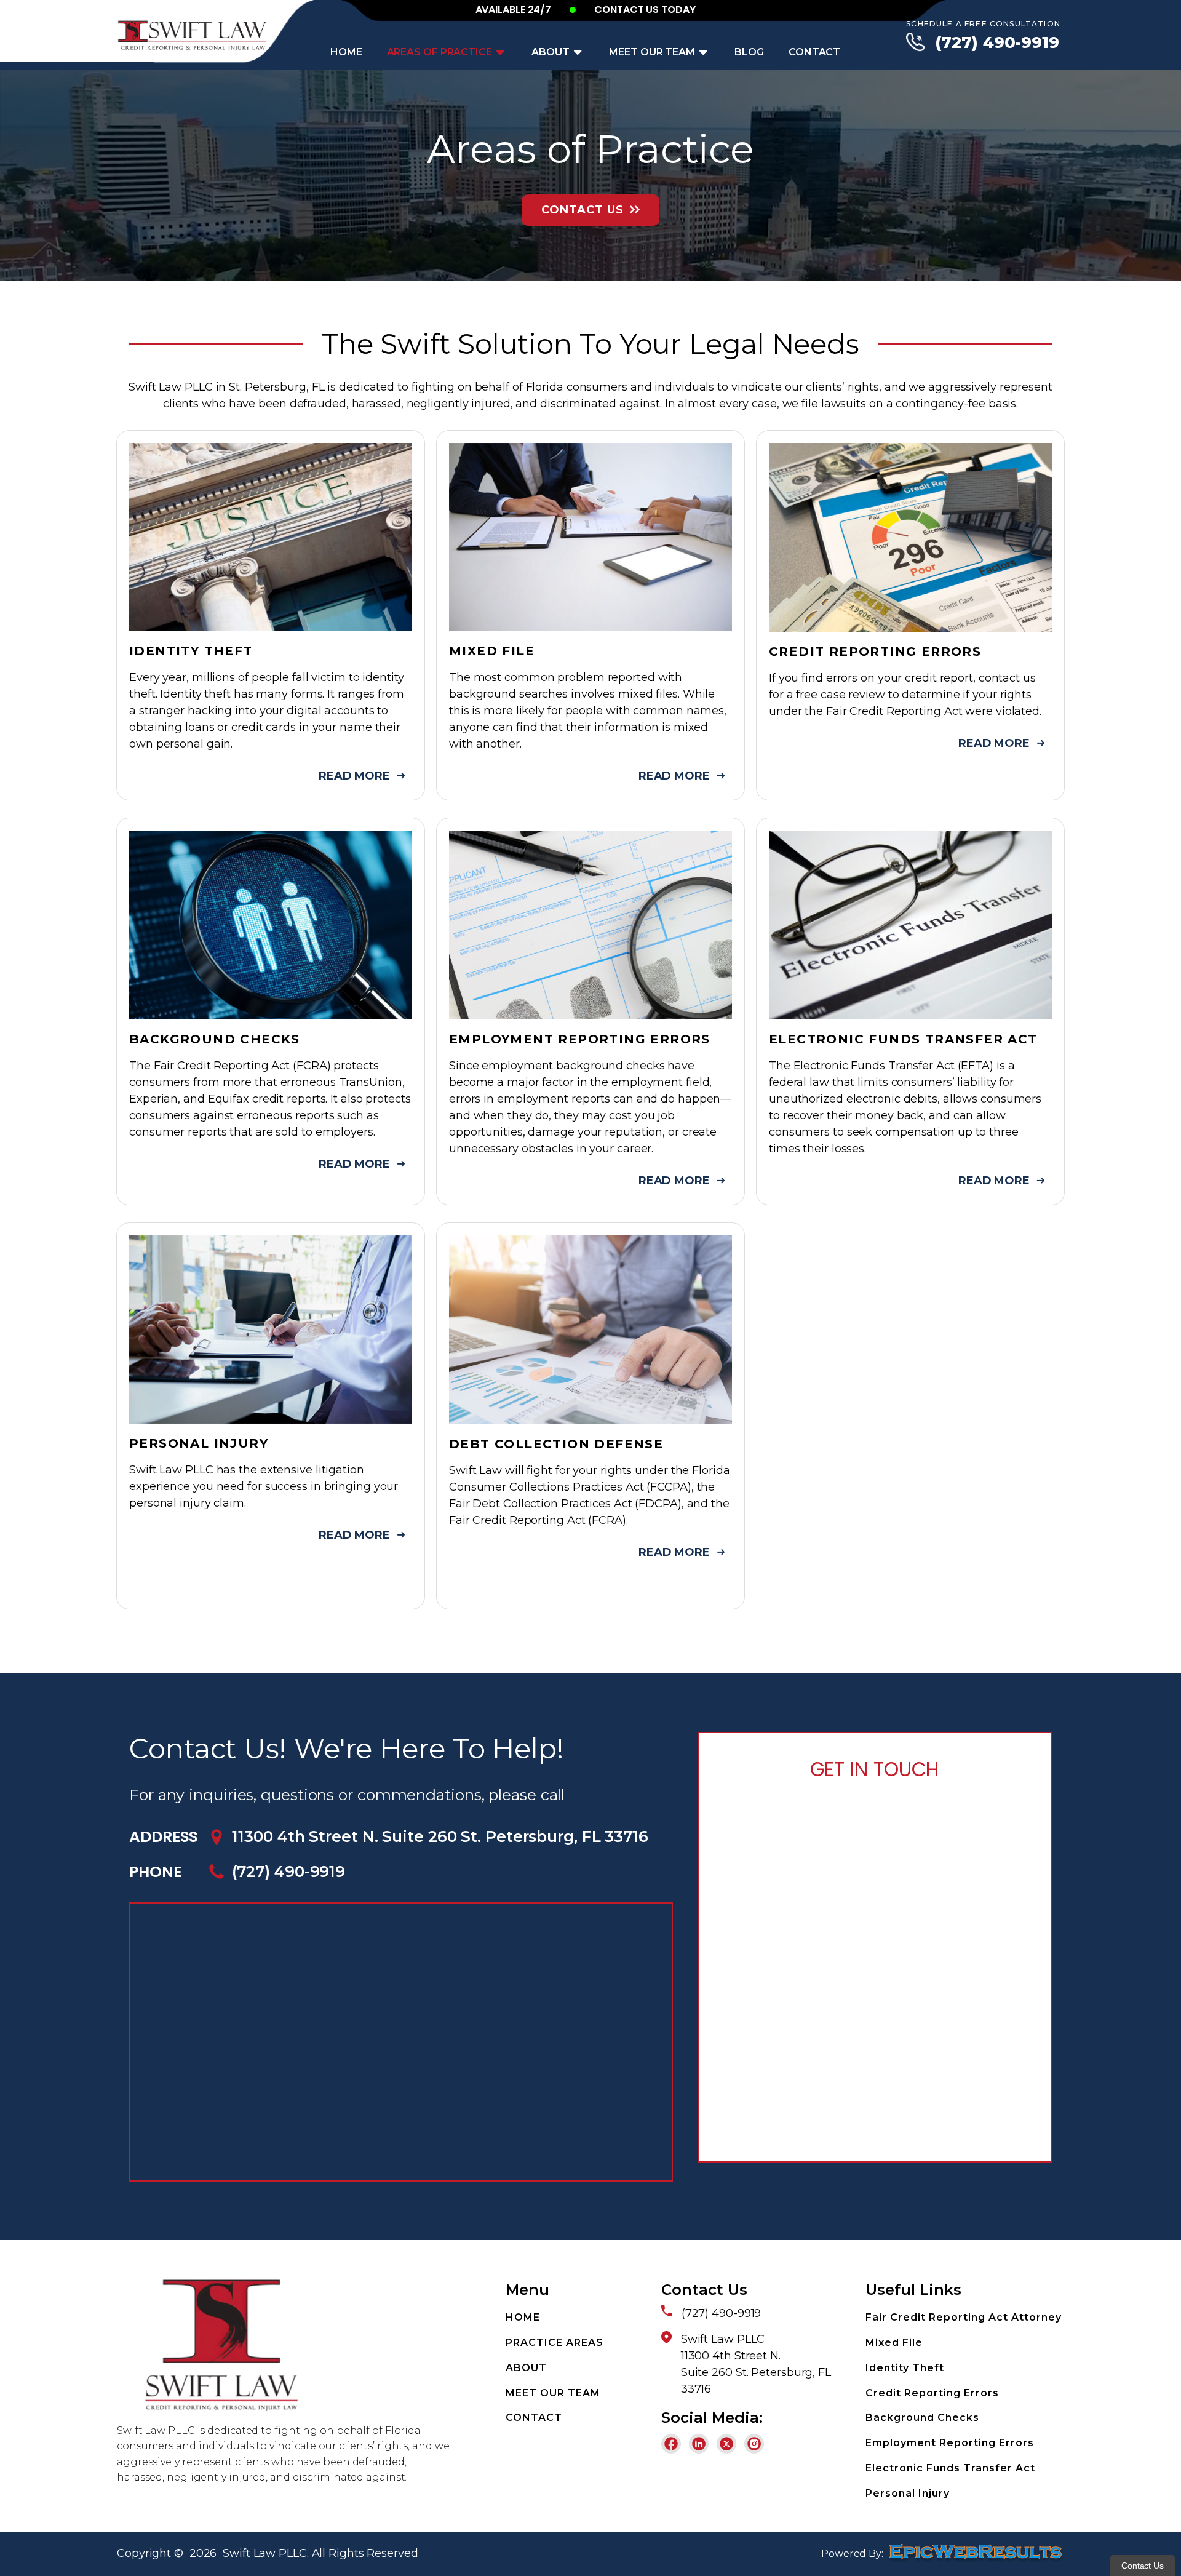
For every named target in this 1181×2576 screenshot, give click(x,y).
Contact (814, 52)
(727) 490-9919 (997, 42)
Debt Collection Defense (556, 1444)
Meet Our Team (652, 52)
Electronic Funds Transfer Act (903, 1039)
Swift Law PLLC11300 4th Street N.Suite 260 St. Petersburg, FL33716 (756, 2364)
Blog (749, 52)
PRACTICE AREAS (555, 2343)
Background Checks (215, 1039)
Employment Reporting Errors (580, 1039)
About (551, 52)
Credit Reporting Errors (875, 652)
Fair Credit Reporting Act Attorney (964, 2317)
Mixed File (492, 651)
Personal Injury (199, 1443)
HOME (523, 2317)
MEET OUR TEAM (553, 2393)
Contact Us (583, 210)
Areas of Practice (439, 52)
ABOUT (526, 2368)
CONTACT (534, 2418)
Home (346, 52)
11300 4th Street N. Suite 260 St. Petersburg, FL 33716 (440, 1836)
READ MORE (354, 776)
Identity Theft (191, 651)
